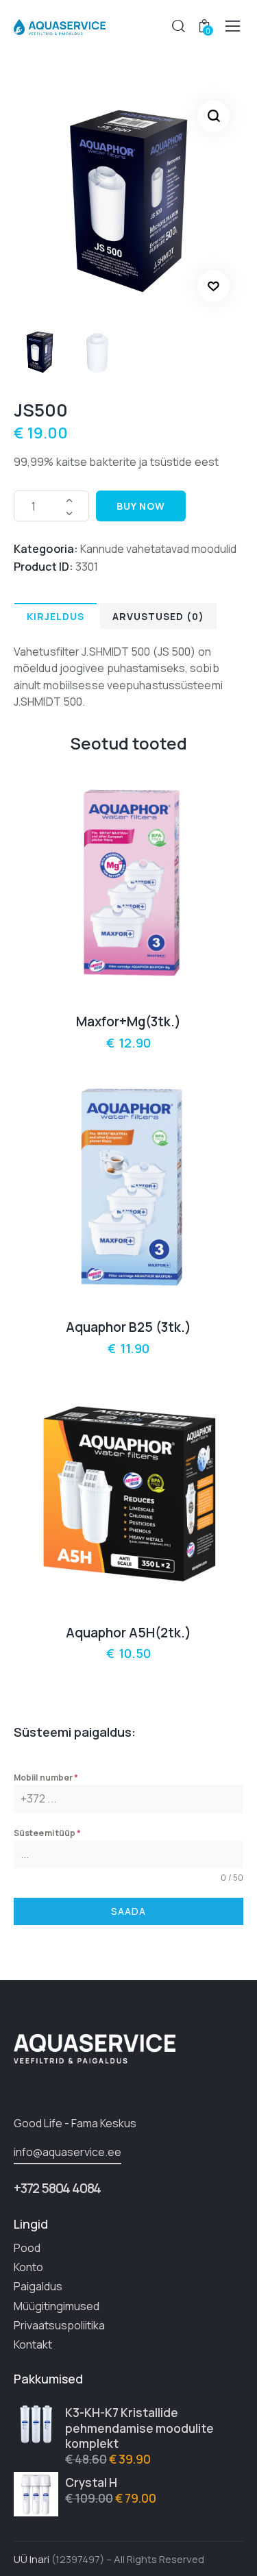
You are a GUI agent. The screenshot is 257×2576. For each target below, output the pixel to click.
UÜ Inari (32, 2559)
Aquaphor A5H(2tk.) (128, 1633)
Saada (128, 1911)
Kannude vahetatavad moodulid (158, 549)
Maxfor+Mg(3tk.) (128, 1022)
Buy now (141, 506)
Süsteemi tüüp (48, 1833)
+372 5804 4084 (57, 2188)
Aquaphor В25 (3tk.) (128, 1327)
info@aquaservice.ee (68, 2152)
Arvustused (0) (158, 616)
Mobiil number (46, 1778)
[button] (213, 286)
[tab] (56, 616)
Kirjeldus (56, 616)
